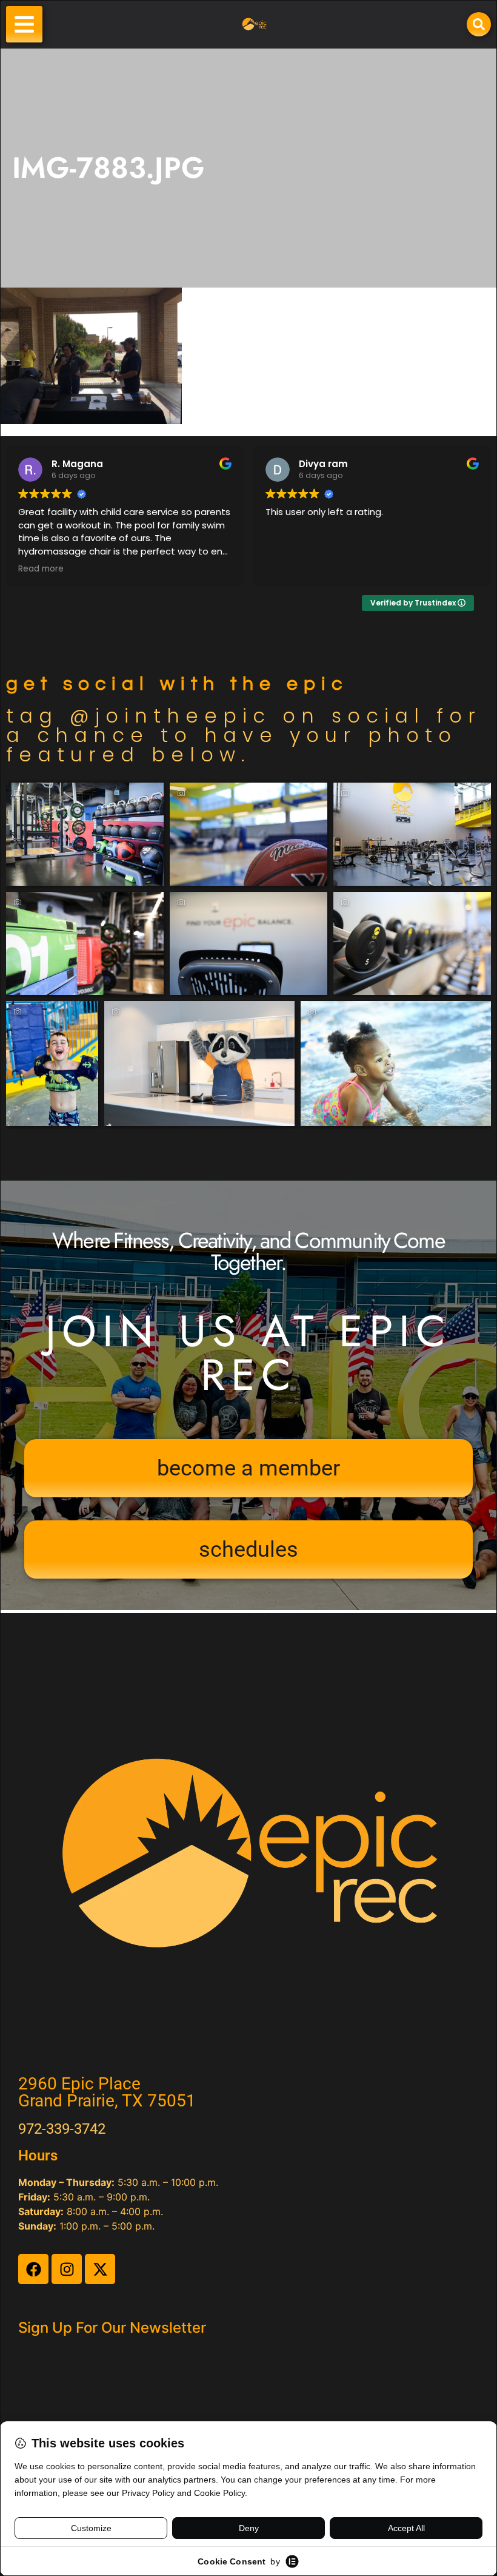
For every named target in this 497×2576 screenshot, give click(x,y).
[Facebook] (33, 2269)
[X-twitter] (100, 2269)
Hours (38, 2156)
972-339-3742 (62, 2129)
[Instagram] (67, 2269)
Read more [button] (41, 569)
